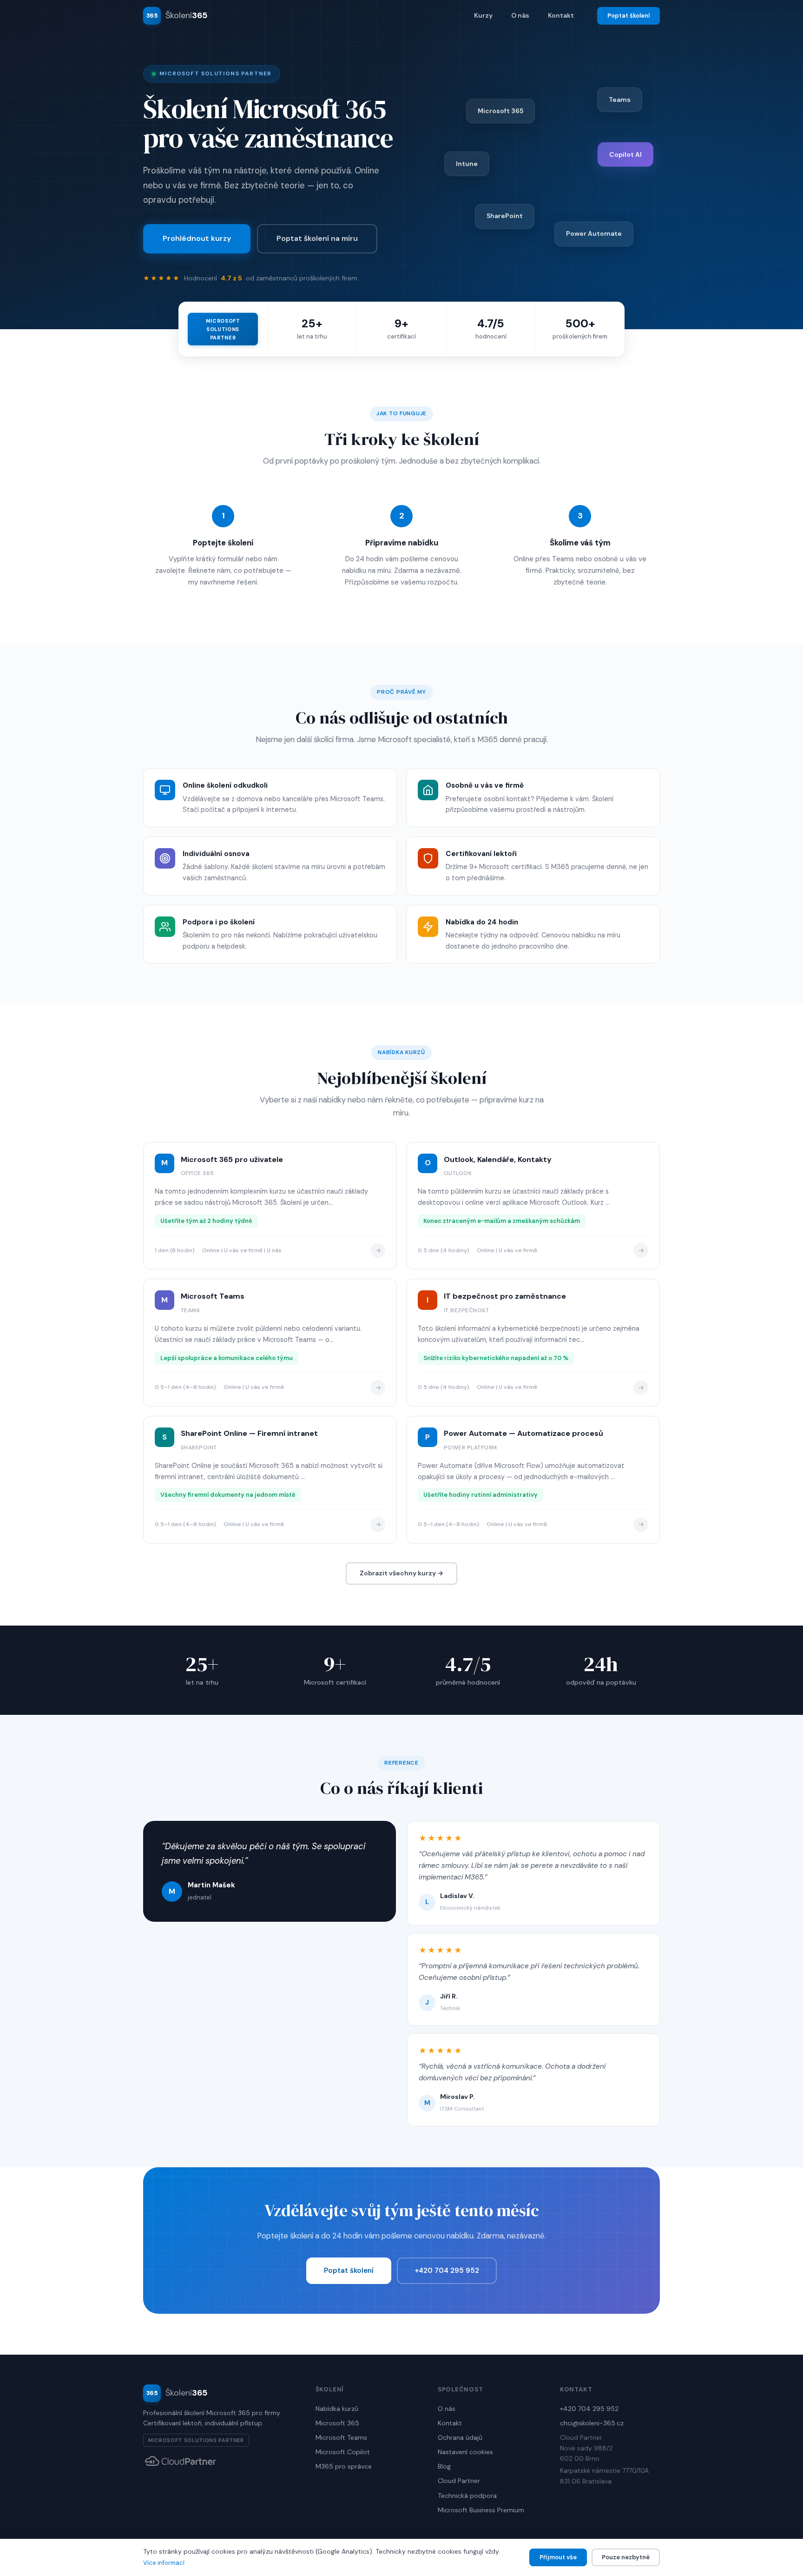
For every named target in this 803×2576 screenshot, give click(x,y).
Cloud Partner (459, 2481)
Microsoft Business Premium (481, 2510)
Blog (444, 2466)
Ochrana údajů (460, 2437)
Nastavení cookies (465, 2452)
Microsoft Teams (341, 2437)
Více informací (164, 2563)
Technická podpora (467, 2496)
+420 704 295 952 (447, 2271)
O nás (520, 15)
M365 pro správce (344, 2466)
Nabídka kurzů (337, 2409)
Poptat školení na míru (317, 238)
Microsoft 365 (337, 2423)
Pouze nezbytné (626, 2557)
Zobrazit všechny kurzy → (401, 1573)
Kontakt (561, 15)
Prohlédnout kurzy (197, 238)
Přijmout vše (558, 2557)
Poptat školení (629, 16)
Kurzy (483, 15)
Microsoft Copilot (343, 2452)
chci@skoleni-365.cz (592, 2423)
